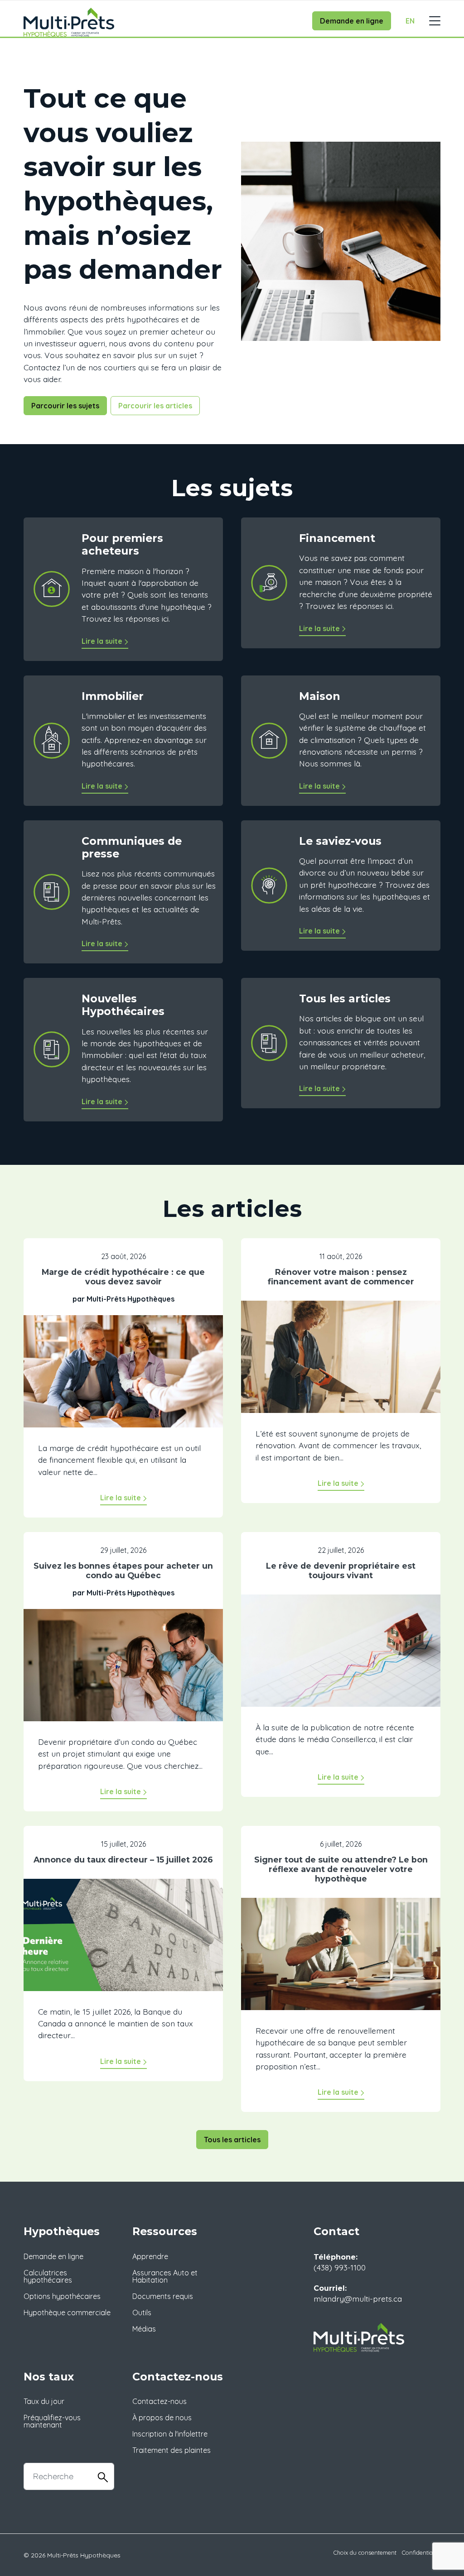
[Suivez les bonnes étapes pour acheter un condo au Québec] (123, 1671)
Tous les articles (232, 2140)
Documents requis (163, 2296)
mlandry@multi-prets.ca (358, 2298)
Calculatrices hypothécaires (48, 2276)
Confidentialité (421, 2552)
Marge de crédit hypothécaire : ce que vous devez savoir (123, 1277)
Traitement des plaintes (172, 2450)
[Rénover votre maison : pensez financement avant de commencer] (341, 1363)
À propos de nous (162, 2418)
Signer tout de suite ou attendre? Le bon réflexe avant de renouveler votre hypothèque (341, 1869)
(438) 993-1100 (340, 2267)
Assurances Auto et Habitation (165, 2276)
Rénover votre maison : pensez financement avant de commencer (341, 1277)
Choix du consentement (365, 2552)
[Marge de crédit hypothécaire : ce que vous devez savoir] (123, 1378)
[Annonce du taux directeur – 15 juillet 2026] (123, 1941)
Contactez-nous (159, 2401)
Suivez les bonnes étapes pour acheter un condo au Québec (123, 1570)
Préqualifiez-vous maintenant (52, 2421)
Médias (144, 2329)
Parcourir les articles (155, 406)
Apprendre (150, 2256)
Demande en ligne (352, 21)
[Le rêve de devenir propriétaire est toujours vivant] (341, 1657)
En (410, 21)
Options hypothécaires (62, 2296)
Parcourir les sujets (65, 406)
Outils (142, 2313)
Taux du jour (44, 2401)
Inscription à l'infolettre (170, 2434)
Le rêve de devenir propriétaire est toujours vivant (341, 1570)
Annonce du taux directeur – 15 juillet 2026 (123, 1860)
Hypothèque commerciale (67, 2313)
